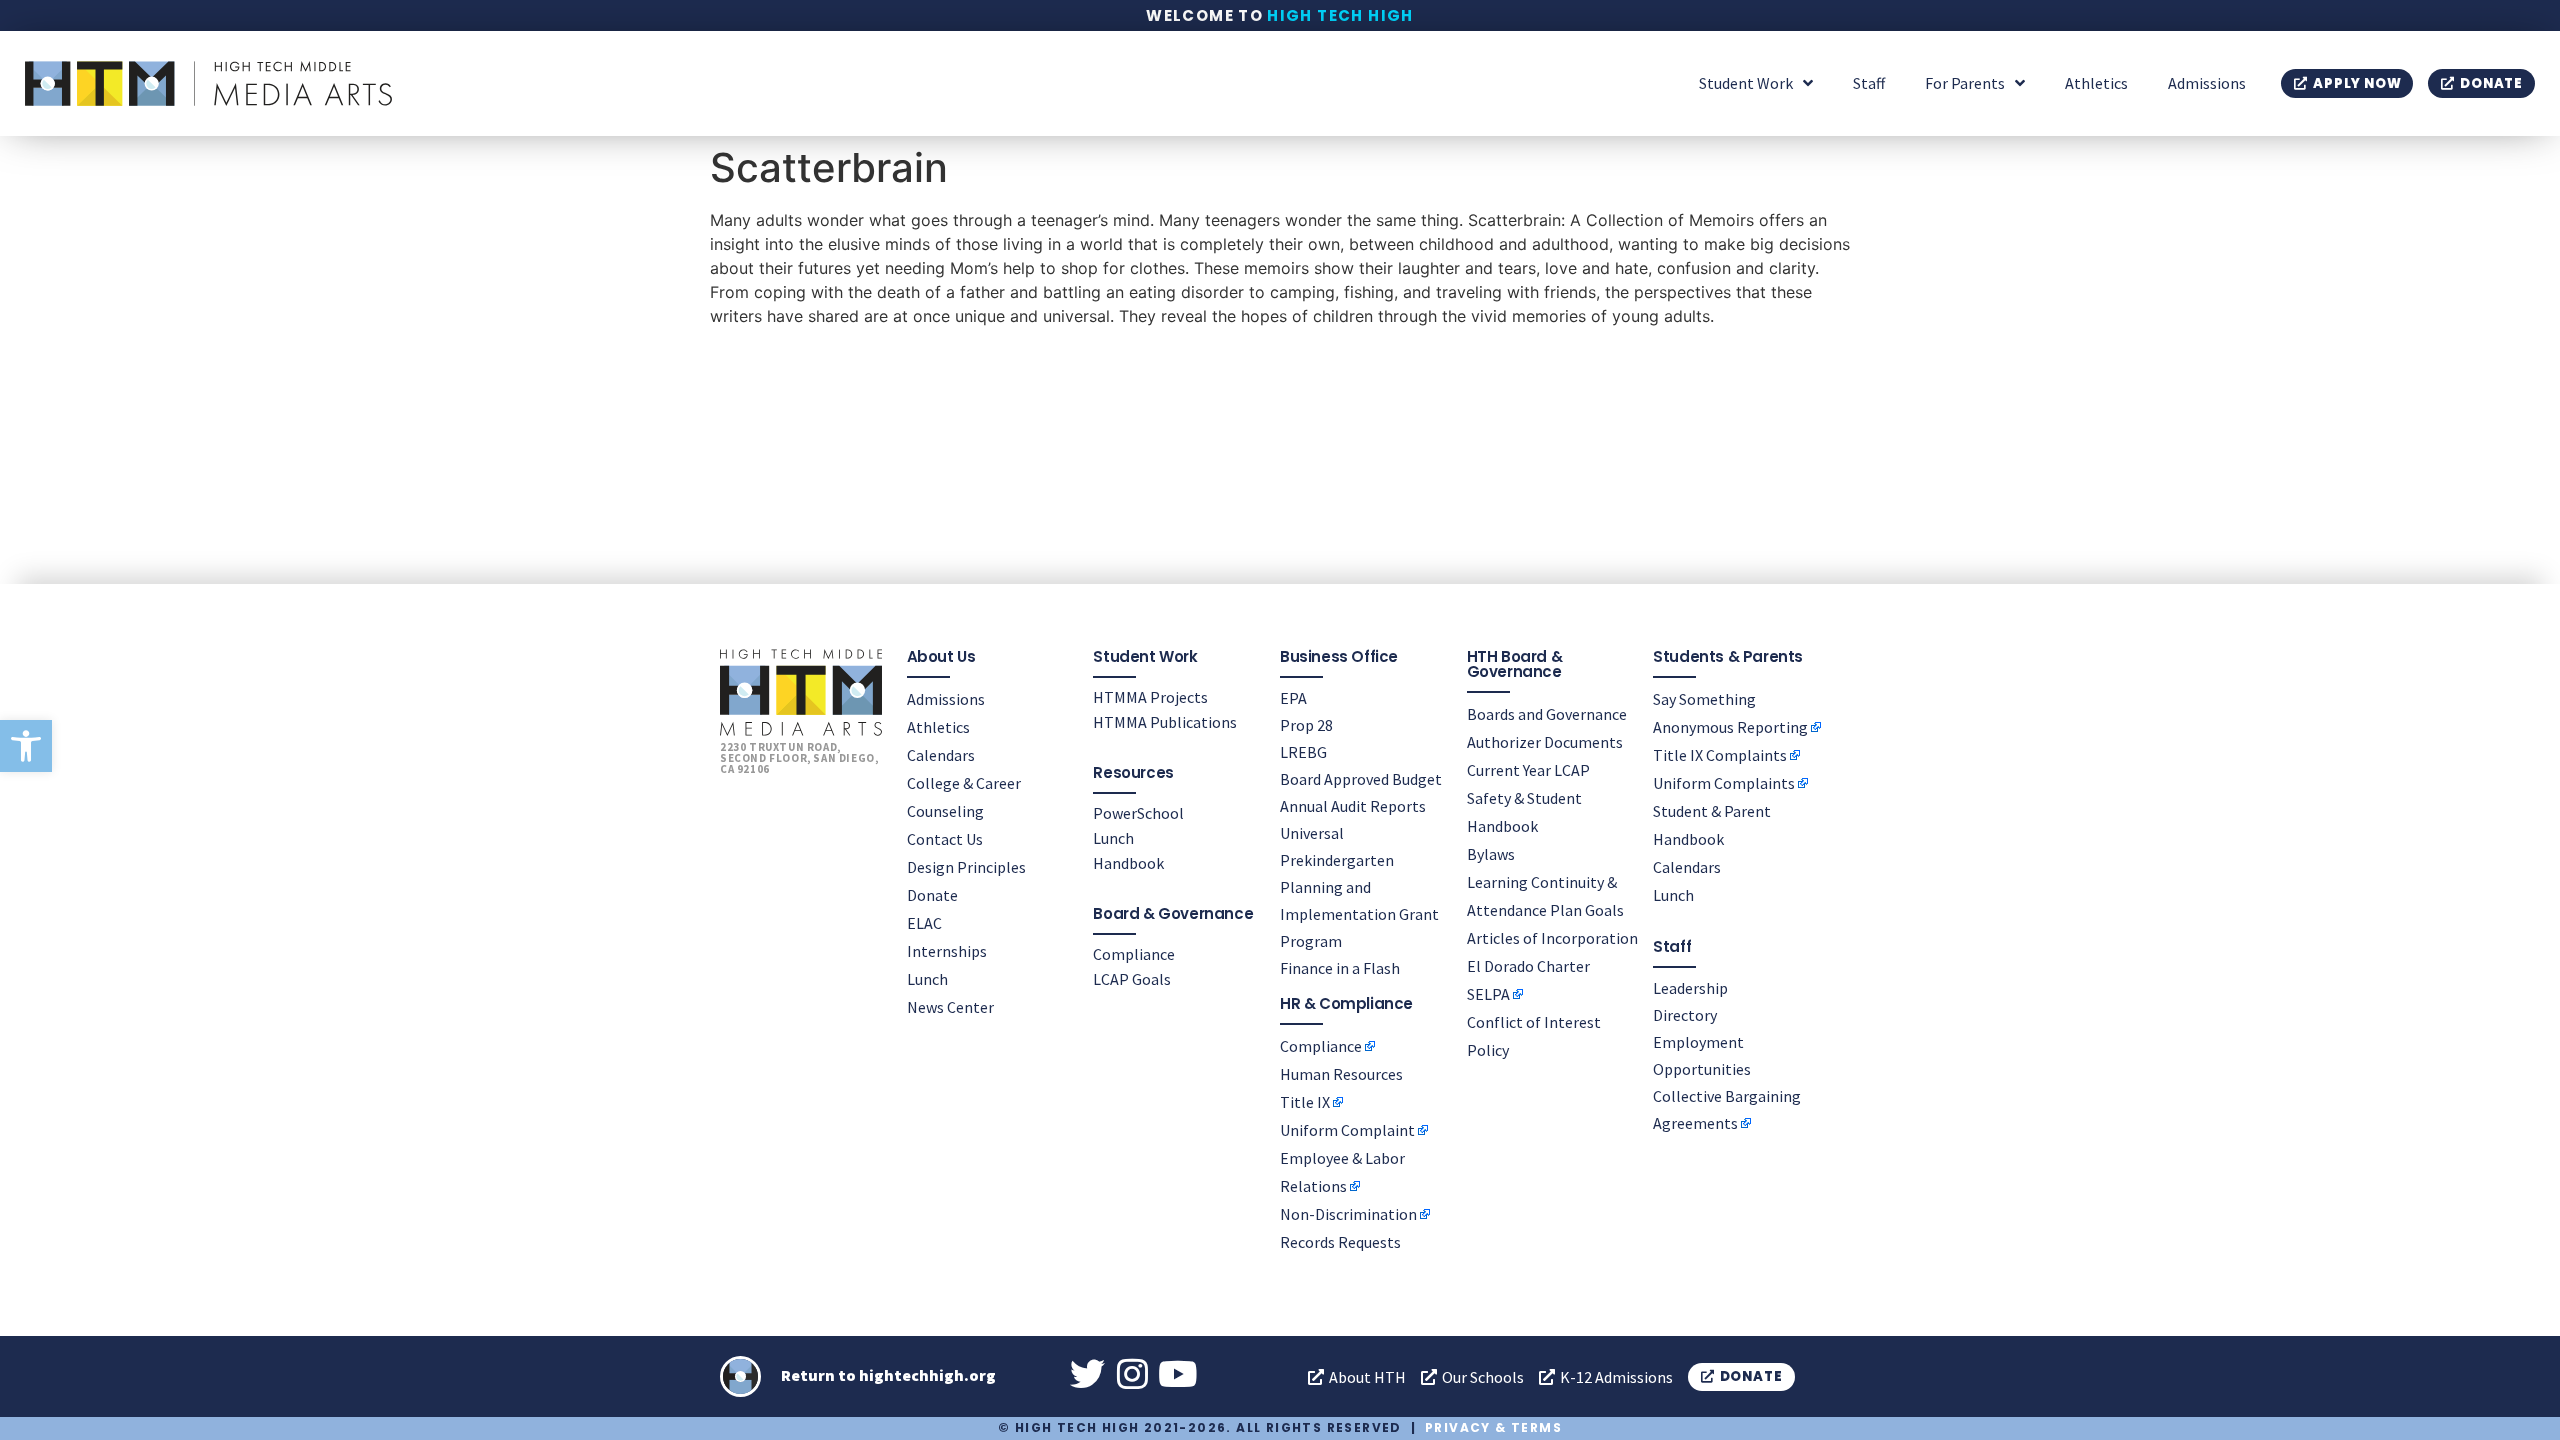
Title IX (1305, 1102)
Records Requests (1340, 1242)
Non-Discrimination (1348, 1214)
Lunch (927, 979)
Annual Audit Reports (1353, 806)
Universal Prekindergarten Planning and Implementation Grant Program (1359, 887)
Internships (947, 951)
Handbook (1128, 863)
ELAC (924, 923)
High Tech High (1340, 15)
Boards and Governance (1547, 714)
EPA (1293, 698)
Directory (1685, 1015)
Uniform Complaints (1724, 783)
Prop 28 (1306, 725)
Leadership (1690, 988)
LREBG (1303, 752)
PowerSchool (1138, 813)
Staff (1869, 83)
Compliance (1134, 954)
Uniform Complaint (1347, 1130)
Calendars (941, 755)
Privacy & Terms (1493, 1427)
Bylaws (1491, 854)
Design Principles (966, 867)
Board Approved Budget (1361, 779)
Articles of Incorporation (1552, 938)
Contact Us (945, 839)
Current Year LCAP (1528, 770)
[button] (26, 746)
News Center (950, 1007)
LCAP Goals (1132, 979)
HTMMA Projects (1150, 697)
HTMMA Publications (1165, 722)
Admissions (2207, 83)
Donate (932, 895)
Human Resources (1341, 1074)
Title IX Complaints (1720, 755)
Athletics (2096, 83)
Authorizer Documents (1545, 742)
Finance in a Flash (1340, 968)
